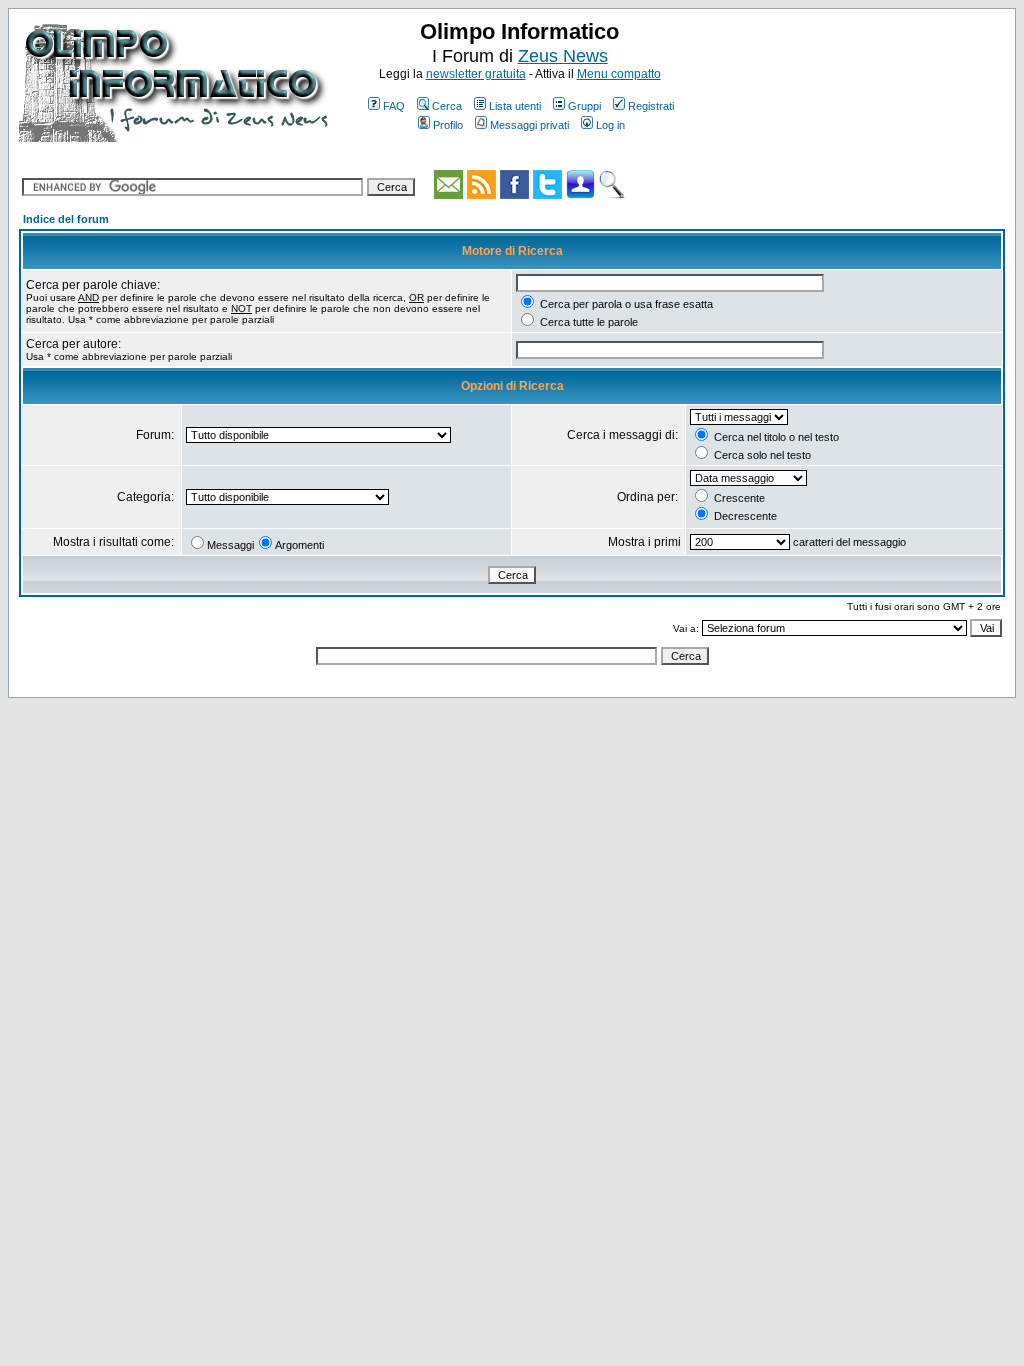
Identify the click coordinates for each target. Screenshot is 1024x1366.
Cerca (447, 106)
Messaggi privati (529, 125)
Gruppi (584, 106)
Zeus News (563, 56)
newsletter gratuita (476, 74)
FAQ (394, 106)
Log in (610, 125)
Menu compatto (619, 74)
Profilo (448, 125)
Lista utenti (515, 106)
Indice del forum (66, 219)
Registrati (651, 106)
